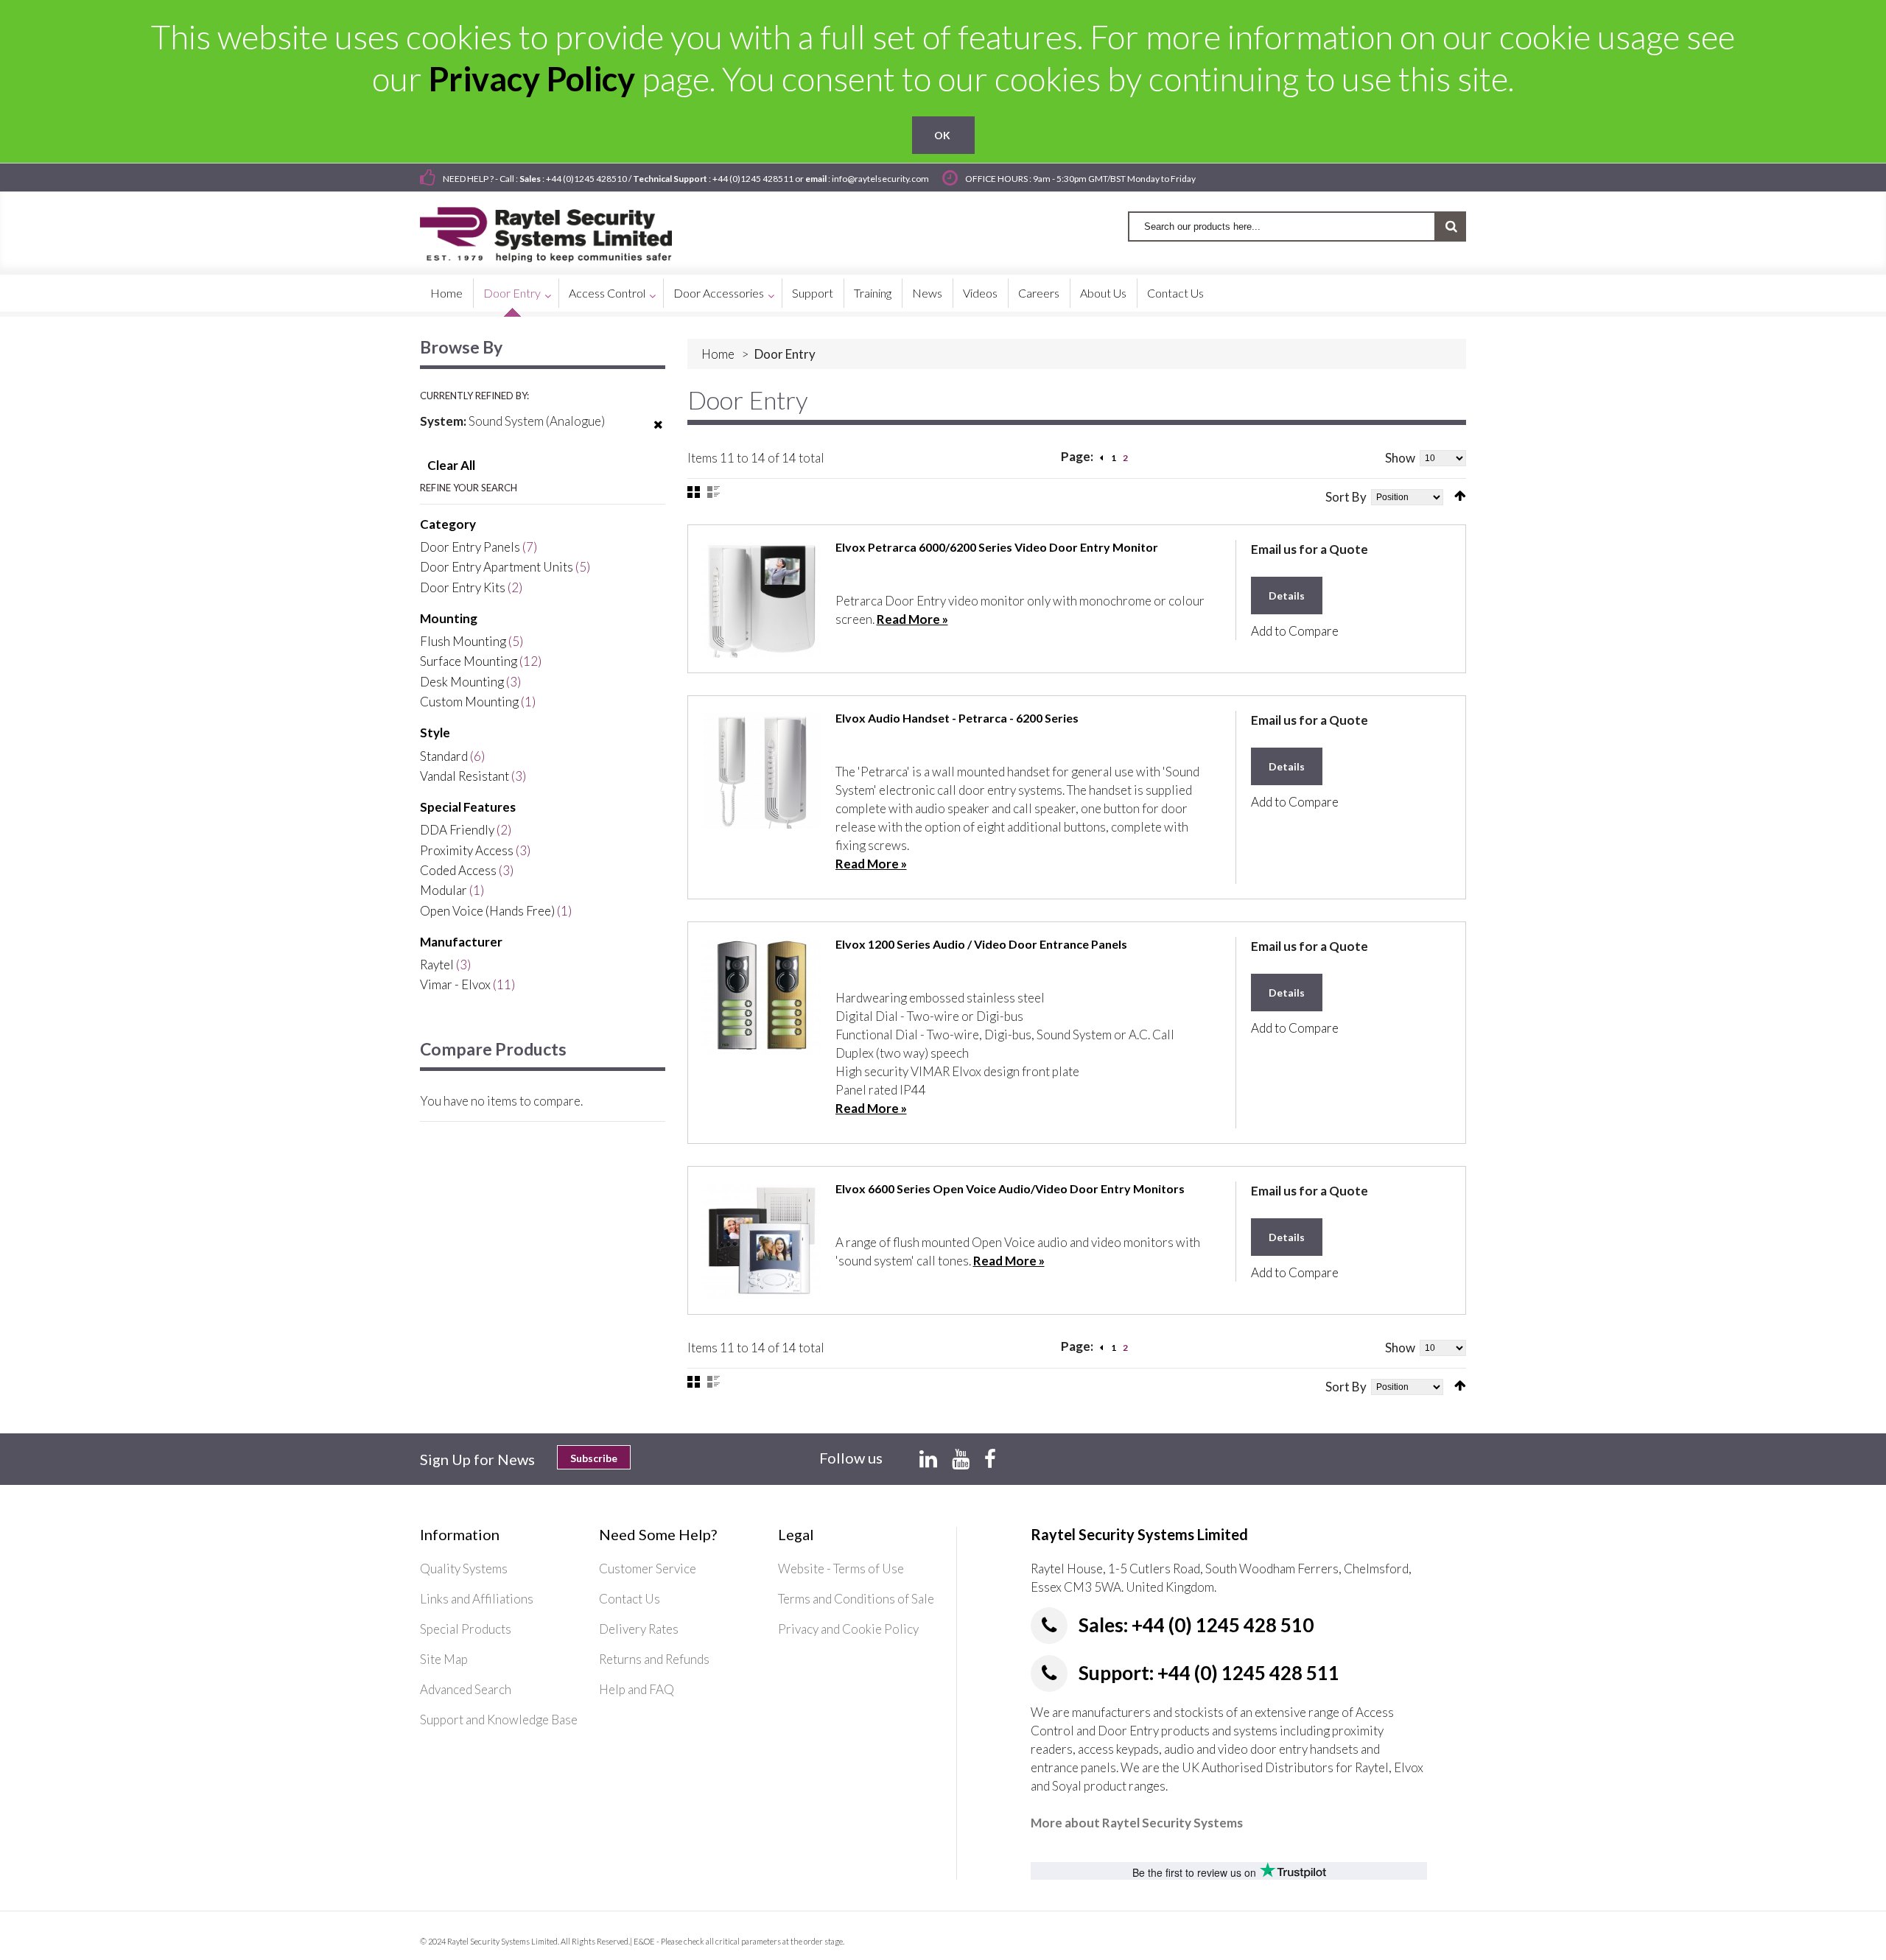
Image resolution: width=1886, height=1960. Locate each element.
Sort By (1346, 497)
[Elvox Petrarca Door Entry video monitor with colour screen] (762, 599)
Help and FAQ (637, 1689)
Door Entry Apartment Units (497, 567)
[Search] (1451, 226)
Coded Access (458, 870)
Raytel (437, 965)
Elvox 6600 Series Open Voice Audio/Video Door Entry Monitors (1010, 1188)
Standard (444, 756)
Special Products (466, 1629)
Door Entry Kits (463, 587)
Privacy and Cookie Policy (848, 1629)
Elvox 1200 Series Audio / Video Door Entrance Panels (981, 944)
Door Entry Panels (470, 547)
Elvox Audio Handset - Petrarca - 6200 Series (957, 718)
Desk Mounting (462, 682)
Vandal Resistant (465, 776)
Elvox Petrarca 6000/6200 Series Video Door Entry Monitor (997, 547)
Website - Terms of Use (841, 1569)
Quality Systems (464, 1569)
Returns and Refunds (654, 1659)
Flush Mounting (463, 641)
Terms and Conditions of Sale (856, 1599)
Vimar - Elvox (455, 984)
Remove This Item (658, 434)
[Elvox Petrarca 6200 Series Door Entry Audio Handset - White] (762, 770)
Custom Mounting (469, 702)
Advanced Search (466, 1689)
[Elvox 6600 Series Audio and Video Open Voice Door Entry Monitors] (762, 1240)
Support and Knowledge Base (499, 1720)
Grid (694, 492)
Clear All (451, 465)
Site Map (444, 1659)
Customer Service (648, 1569)
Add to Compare (1295, 631)
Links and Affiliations (477, 1599)
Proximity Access (467, 850)
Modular (444, 890)
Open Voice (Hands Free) (487, 911)
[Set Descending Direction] (1460, 496)
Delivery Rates (639, 1629)
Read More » (912, 619)
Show (1400, 458)
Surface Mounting (469, 661)
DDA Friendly (457, 830)
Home (718, 354)
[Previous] (1101, 458)
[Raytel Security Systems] (563, 229)
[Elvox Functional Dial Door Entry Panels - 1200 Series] (762, 996)
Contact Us (630, 1599)
